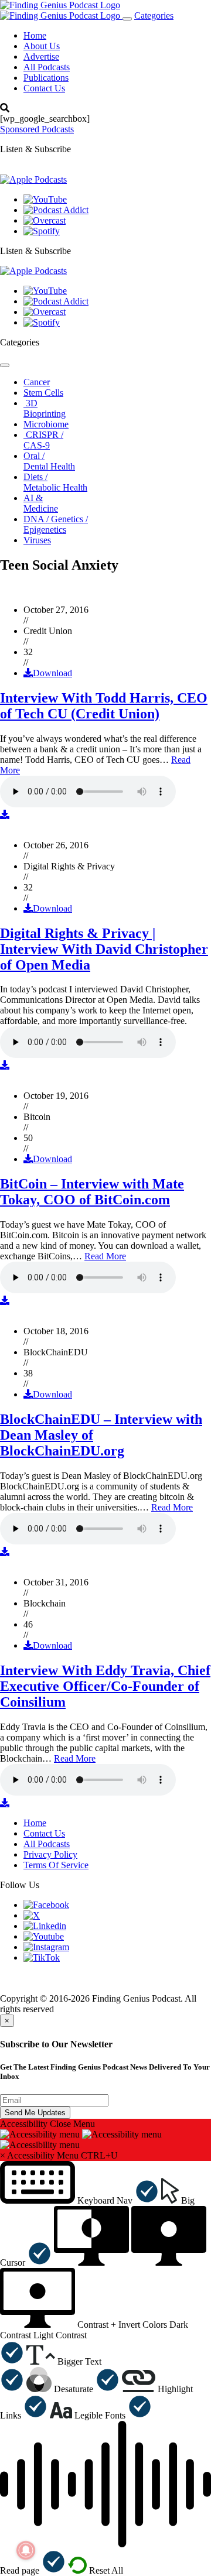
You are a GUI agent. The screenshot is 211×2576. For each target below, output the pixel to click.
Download (52, 673)
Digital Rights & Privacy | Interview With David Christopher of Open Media (104, 949)
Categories (154, 16)
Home (35, 35)
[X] (32, 1915)
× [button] (3, 2155)
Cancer (37, 382)
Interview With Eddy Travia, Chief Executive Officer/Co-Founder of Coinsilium (105, 1686)
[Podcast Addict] (56, 210)
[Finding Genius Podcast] (60, 5)
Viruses (37, 540)
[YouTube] (45, 199)
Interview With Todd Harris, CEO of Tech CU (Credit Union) (104, 706)
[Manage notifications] (26, 2550)
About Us (42, 46)
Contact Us (44, 88)
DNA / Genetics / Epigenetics (56, 524)
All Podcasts (47, 67)
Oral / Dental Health (49, 461)
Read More (105, 1256)
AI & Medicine (41, 503)
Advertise (41, 56)
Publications (46, 78)
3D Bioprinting (45, 408)
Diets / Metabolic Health (55, 482)
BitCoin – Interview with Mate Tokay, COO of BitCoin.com (92, 1192)
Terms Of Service (56, 1865)
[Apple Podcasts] (33, 179)
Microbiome (46, 424)
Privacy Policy (50, 1854)
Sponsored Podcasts (37, 129)
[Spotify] (42, 231)
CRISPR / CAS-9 (43, 440)
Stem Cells (43, 393)
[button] (79, 2200)
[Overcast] (45, 220)
